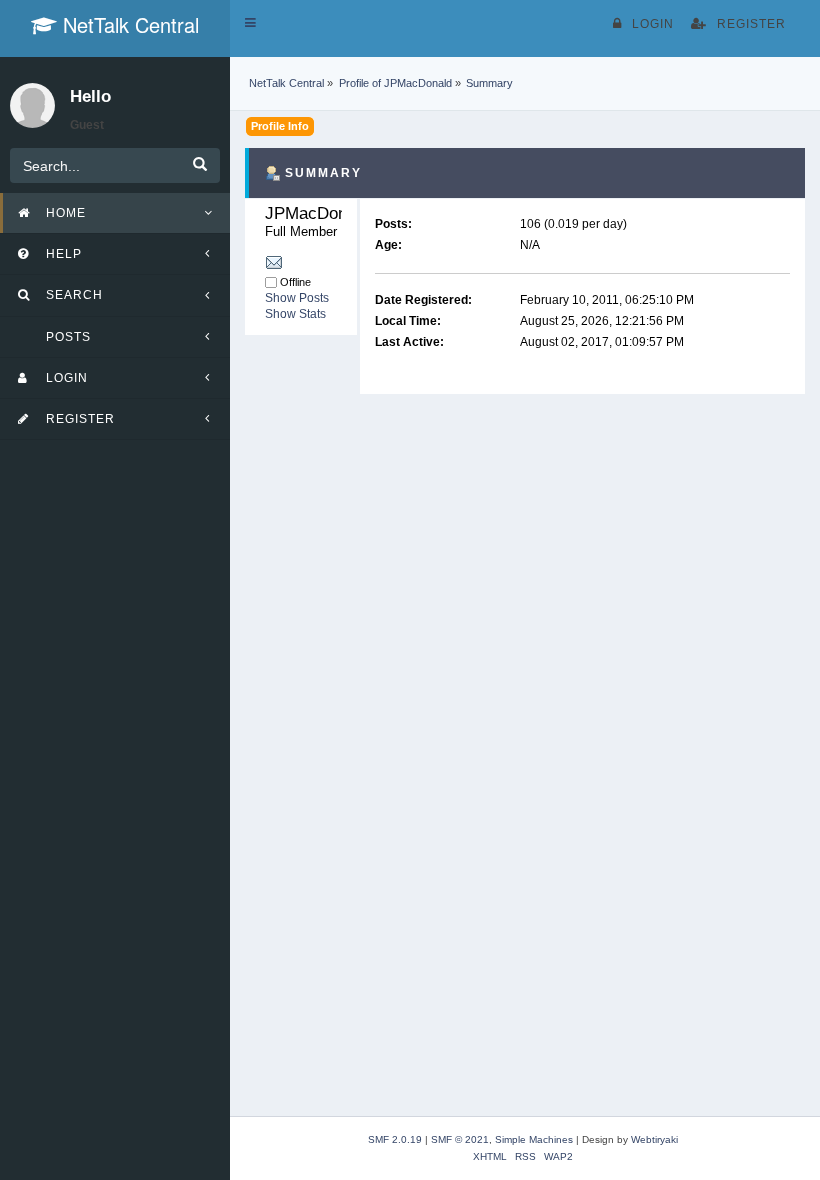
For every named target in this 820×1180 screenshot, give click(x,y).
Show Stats (295, 314)
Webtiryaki (654, 1139)
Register (751, 24)
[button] (250, 23)
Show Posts (297, 298)
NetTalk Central (128, 24)
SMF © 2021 (460, 1139)
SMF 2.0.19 (395, 1139)
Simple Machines (534, 1139)
